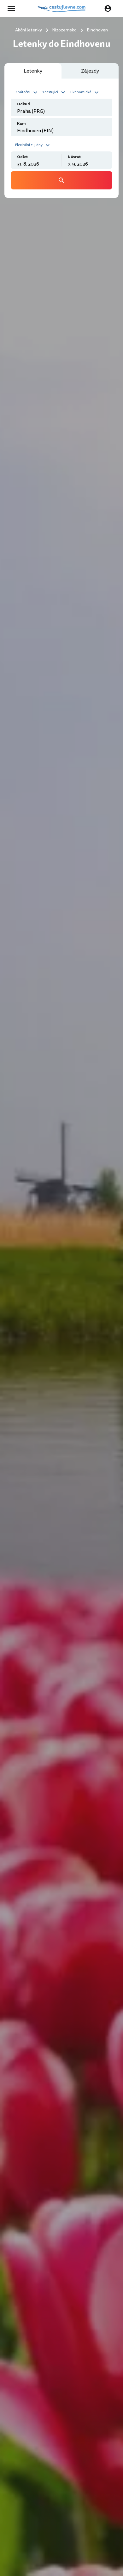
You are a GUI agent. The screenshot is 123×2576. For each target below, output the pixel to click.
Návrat (74, 157)
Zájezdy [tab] (90, 71)
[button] (27, 92)
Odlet (22, 157)
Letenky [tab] (33, 71)
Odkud (23, 104)
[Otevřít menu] (13, 8)
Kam (21, 124)
